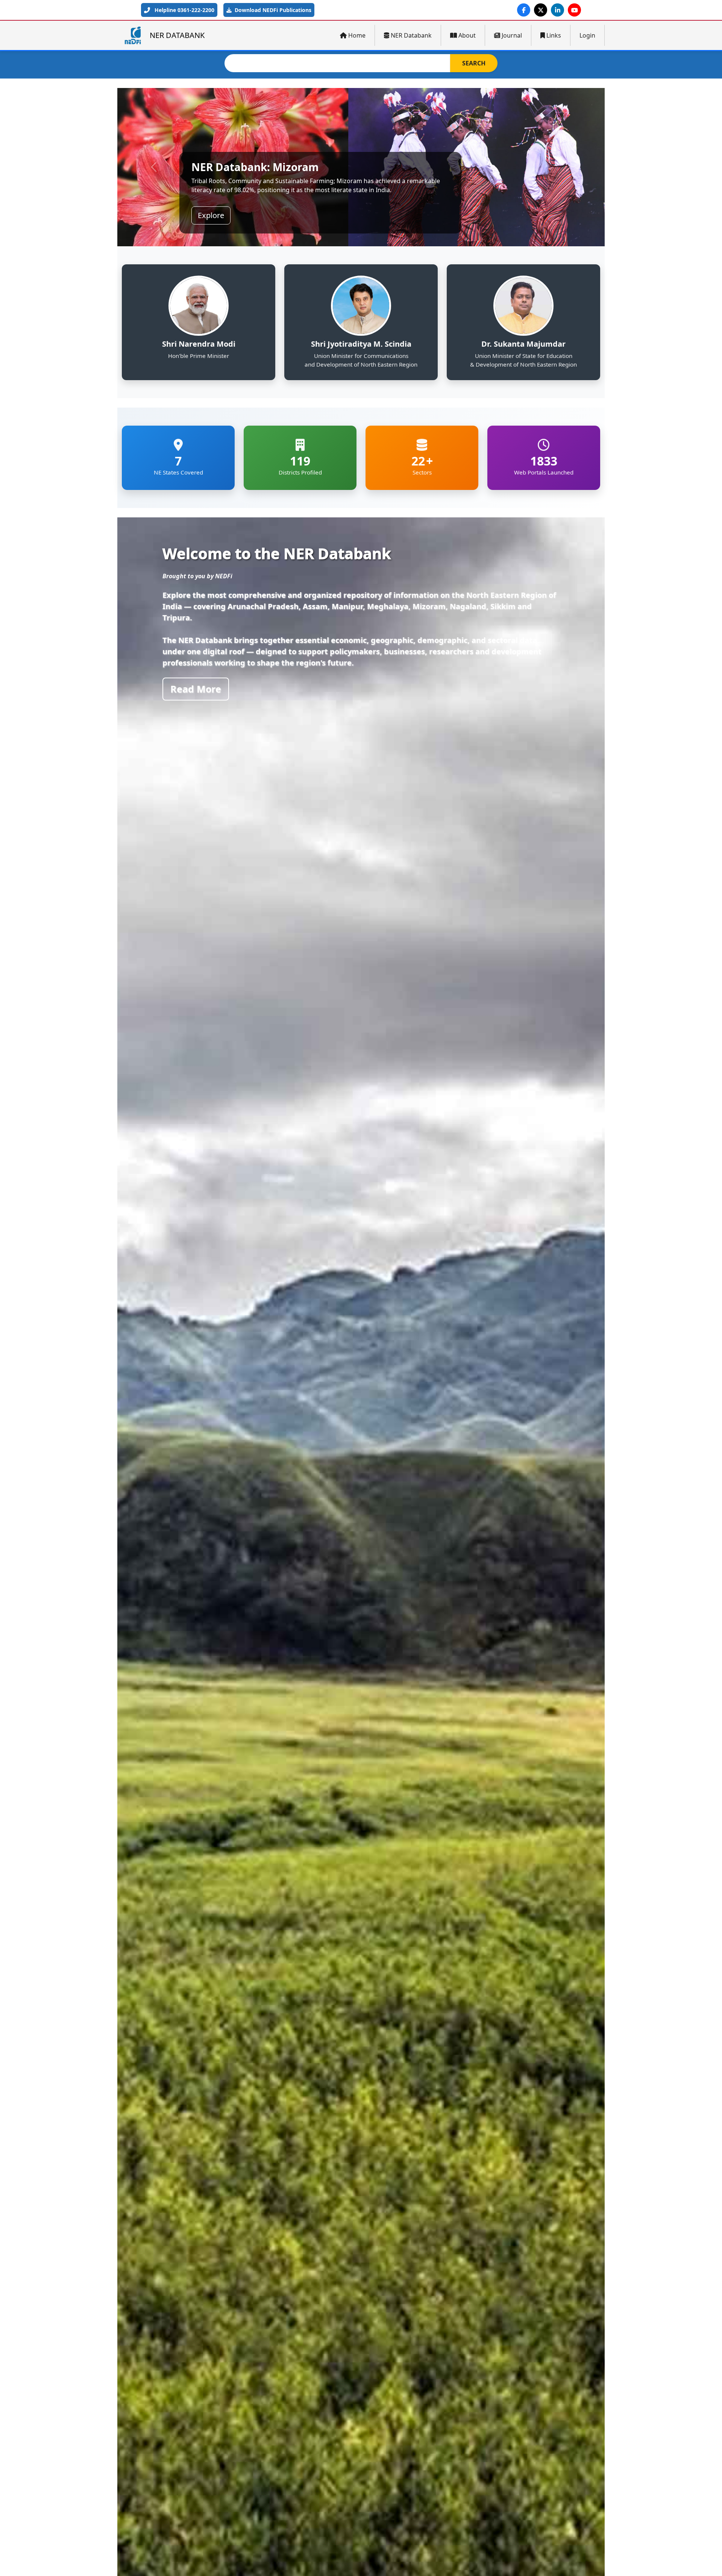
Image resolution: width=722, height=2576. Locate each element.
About (467, 35)
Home (357, 35)
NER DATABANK (177, 35)
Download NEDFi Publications (272, 10)
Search (474, 63)
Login (587, 35)
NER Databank (411, 35)
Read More (196, 689)
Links (554, 35)
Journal (512, 35)
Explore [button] (211, 215)
